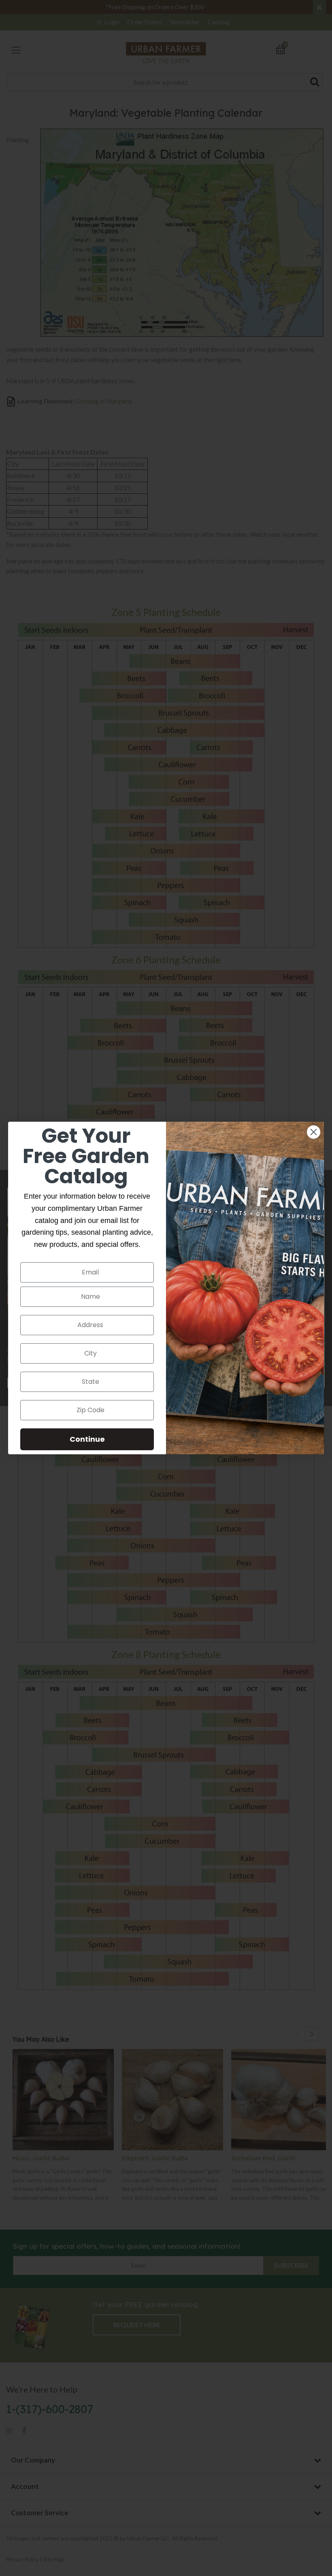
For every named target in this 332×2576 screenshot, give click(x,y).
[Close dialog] (314, 1132)
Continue (87, 1439)
